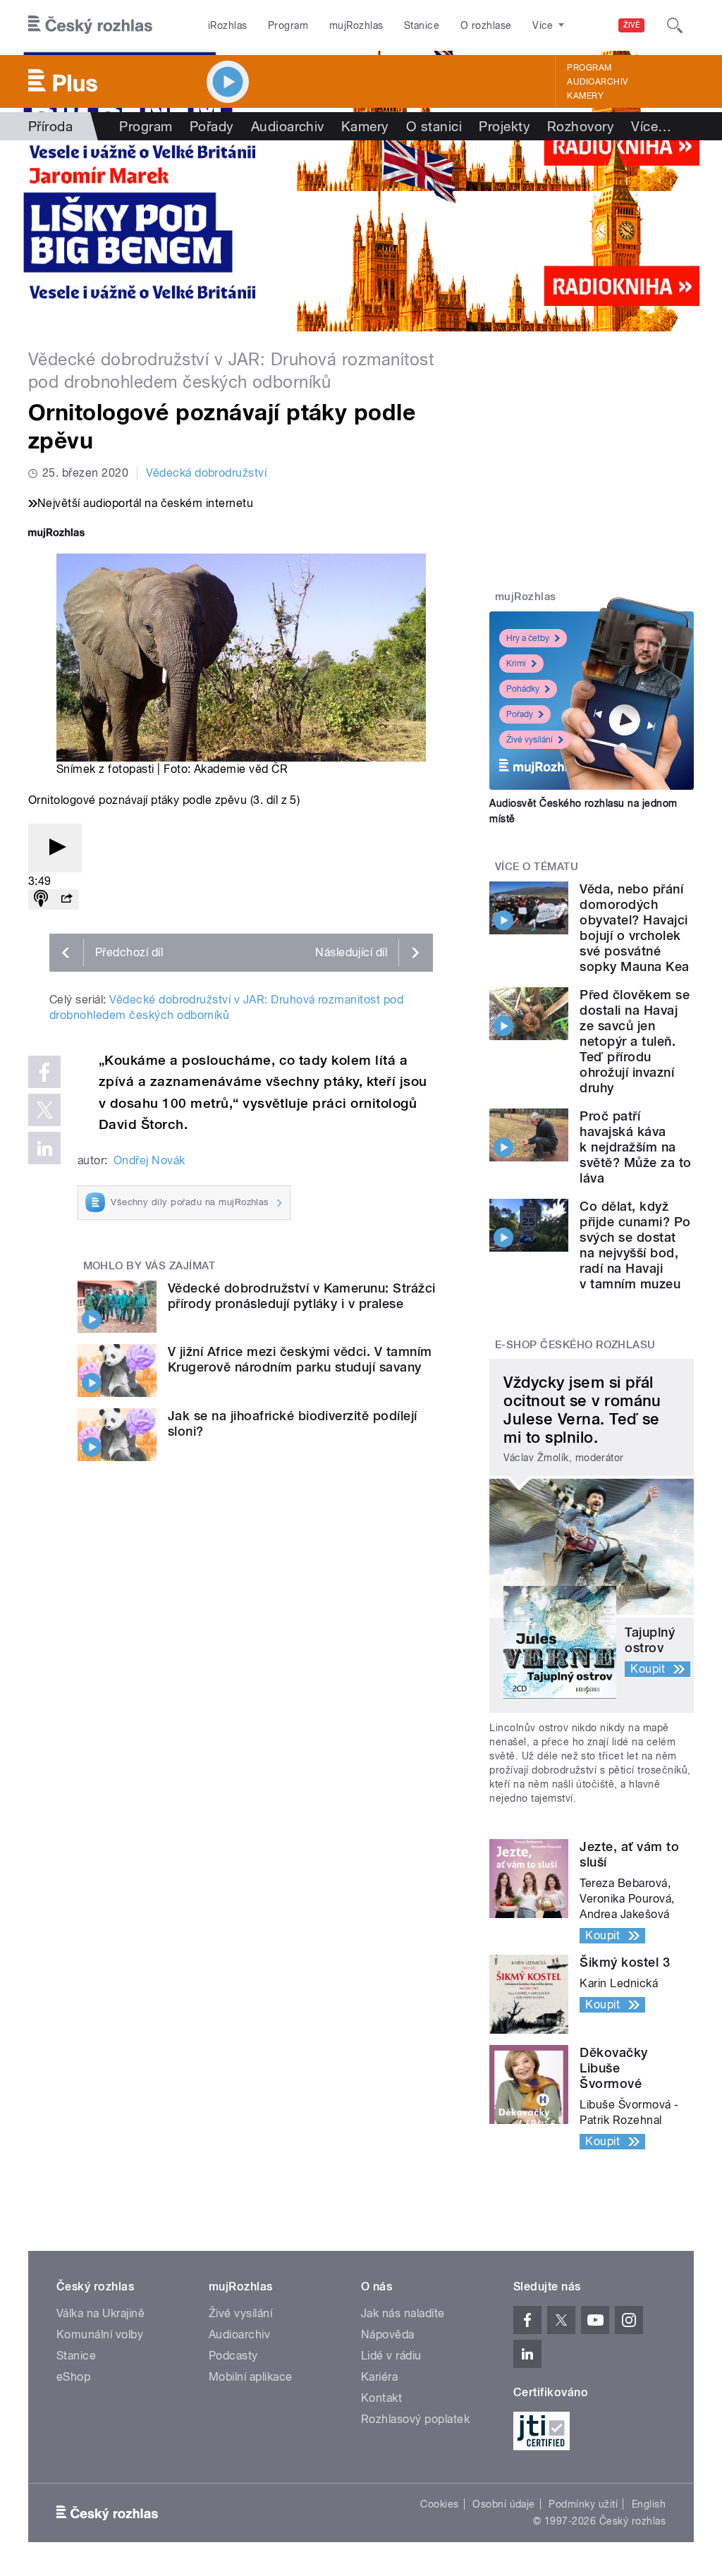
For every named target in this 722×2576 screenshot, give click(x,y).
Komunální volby (100, 2334)
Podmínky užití (583, 2504)
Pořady (212, 126)
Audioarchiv (597, 82)
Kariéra (379, 2377)
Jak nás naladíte (403, 2313)
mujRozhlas (356, 25)
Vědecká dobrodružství (206, 473)
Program (288, 25)
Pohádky (523, 689)
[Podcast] (41, 899)
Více (651, 126)
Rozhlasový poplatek (415, 2419)
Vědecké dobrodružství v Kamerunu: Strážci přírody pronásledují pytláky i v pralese (302, 1296)
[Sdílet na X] (44, 1110)
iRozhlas (228, 25)
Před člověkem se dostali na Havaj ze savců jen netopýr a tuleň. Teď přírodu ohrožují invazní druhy (635, 1041)
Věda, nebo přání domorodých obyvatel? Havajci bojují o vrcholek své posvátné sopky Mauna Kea (634, 928)
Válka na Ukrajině (100, 2313)
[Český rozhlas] (90, 25)
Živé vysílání (530, 740)
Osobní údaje (504, 2504)
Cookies (439, 2504)
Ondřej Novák (149, 1160)
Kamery (585, 96)
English (649, 2504)
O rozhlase (486, 25)
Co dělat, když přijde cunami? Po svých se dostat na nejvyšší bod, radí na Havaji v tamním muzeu (635, 1245)
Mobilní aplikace (251, 2377)
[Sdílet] (66, 899)
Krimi (516, 664)
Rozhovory (581, 126)
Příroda (50, 126)
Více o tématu (537, 867)
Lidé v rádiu (391, 2356)
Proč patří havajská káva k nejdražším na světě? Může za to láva (635, 1147)
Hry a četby (528, 638)
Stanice (422, 25)
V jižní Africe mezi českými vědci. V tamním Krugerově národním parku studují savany (300, 1359)
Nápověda (388, 2334)
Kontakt (381, 2398)
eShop (73, 2377)
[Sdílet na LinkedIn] (44, 1148)
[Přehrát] (55, 848)
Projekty (504, 126)
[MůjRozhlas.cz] (56, 534)
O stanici (434, 126)
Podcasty (233, 2356)
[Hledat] (675, 25)
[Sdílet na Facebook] (44, 1072)
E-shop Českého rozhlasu (575, 1345)
